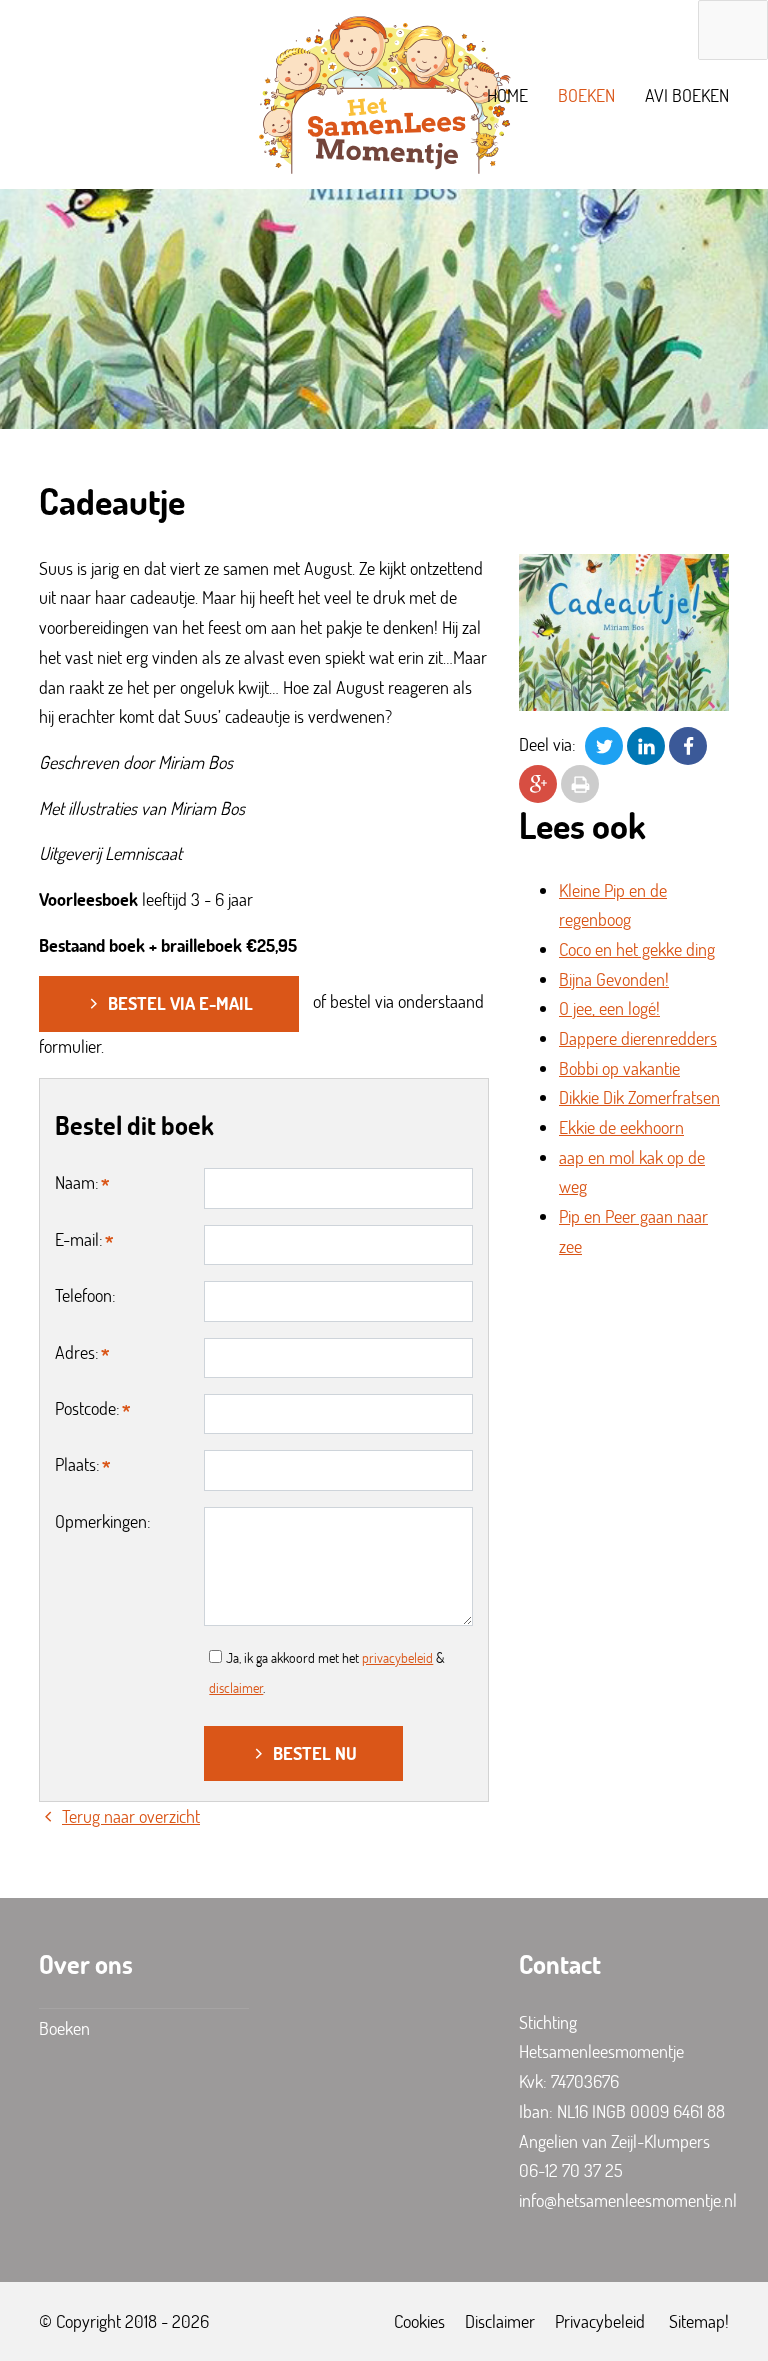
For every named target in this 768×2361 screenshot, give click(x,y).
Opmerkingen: (103, 1521)
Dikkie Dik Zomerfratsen (639, 1097)
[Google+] (538, 782)
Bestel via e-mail (180, 1003)
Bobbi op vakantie (619, 1068)
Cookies (419, 2321)
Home (507, 95)
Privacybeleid (600, 2321)
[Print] (580, 782)
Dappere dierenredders (638, 1038)
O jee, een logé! (609, 1008)
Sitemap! (699, 2321)
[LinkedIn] (646, 744)
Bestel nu (315, 1753)
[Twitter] (604, 744)
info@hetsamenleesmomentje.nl (628, 2200)
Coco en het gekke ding (637, 949)
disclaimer (236, 1687)
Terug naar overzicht (131, 1816)
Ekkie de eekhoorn (621, 1127)
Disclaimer (500, 2321)
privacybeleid (397, 1657)
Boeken (586, 95)
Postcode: (87, 1408)
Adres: (77, 1352)
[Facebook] (688, 744)
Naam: (77, 1182)
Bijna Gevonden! (614, 979)
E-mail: (79, 1239)
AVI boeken (687, 95)
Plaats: (77, 1464)
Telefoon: (85, 1295)
